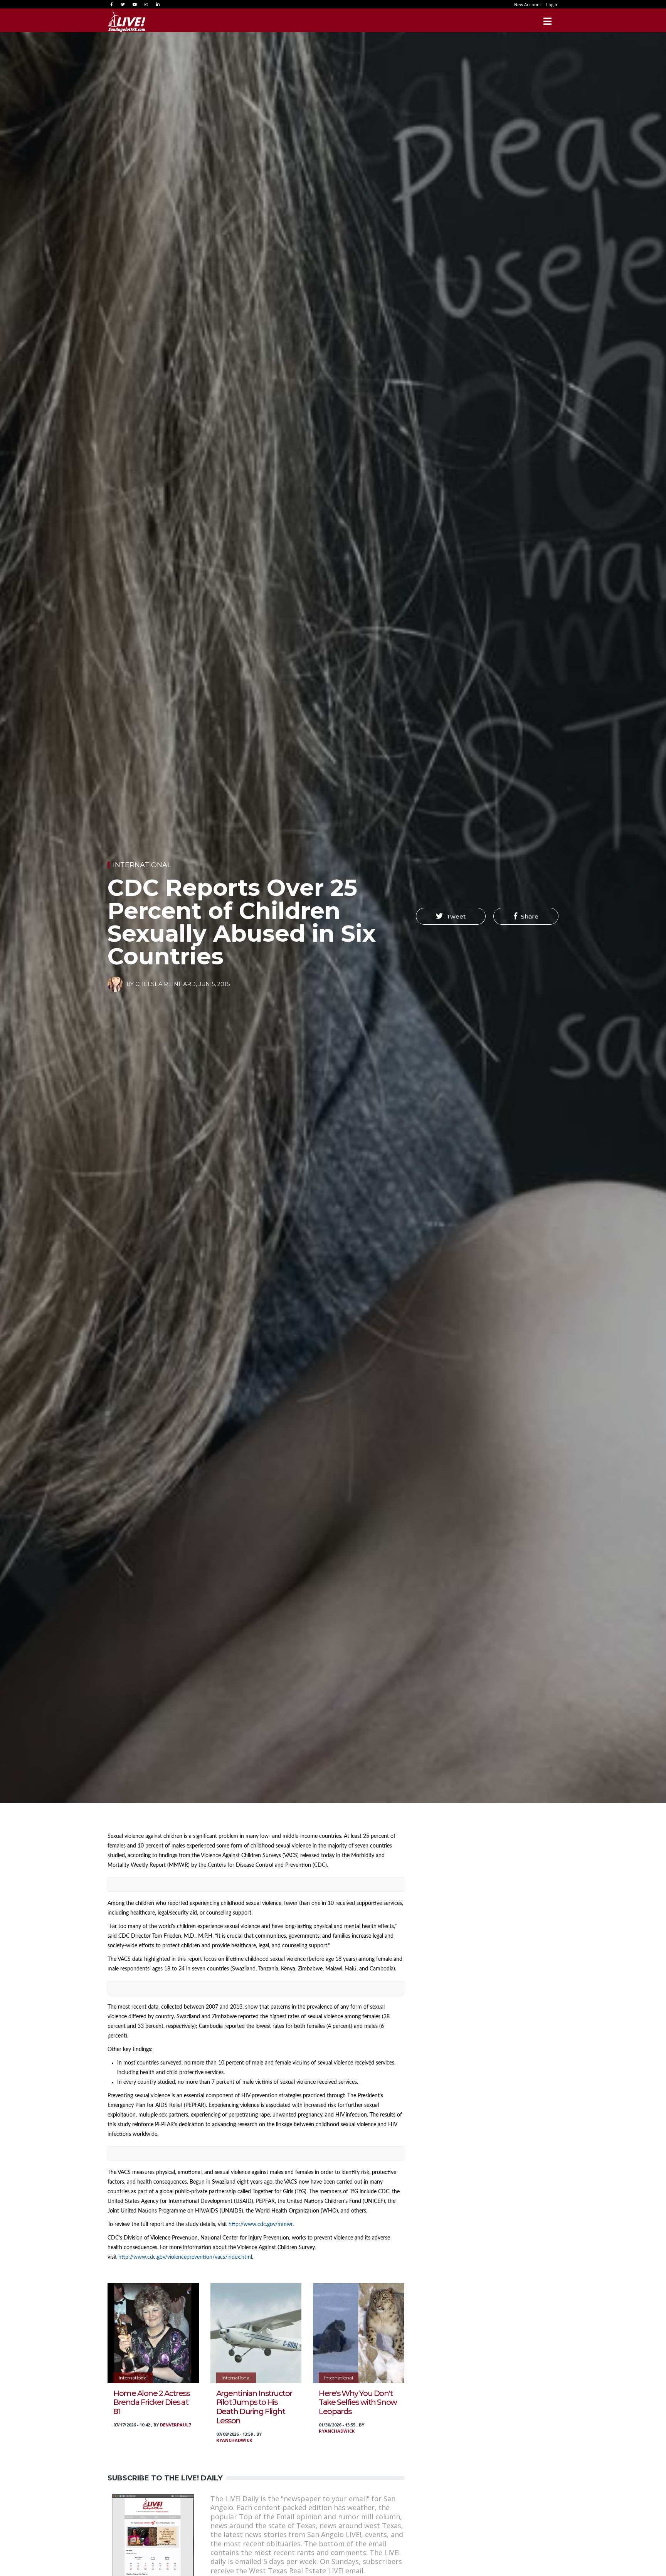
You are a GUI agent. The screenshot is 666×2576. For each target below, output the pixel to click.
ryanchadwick (234, 2440)
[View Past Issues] (153, 2534)
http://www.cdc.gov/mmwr (261, 2224)
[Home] (127, 21)
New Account (528, 4)
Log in (552, 4)
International (142, 865)
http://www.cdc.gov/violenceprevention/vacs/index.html (185, 2257)
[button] (451, 916)
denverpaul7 (175, 2425)
